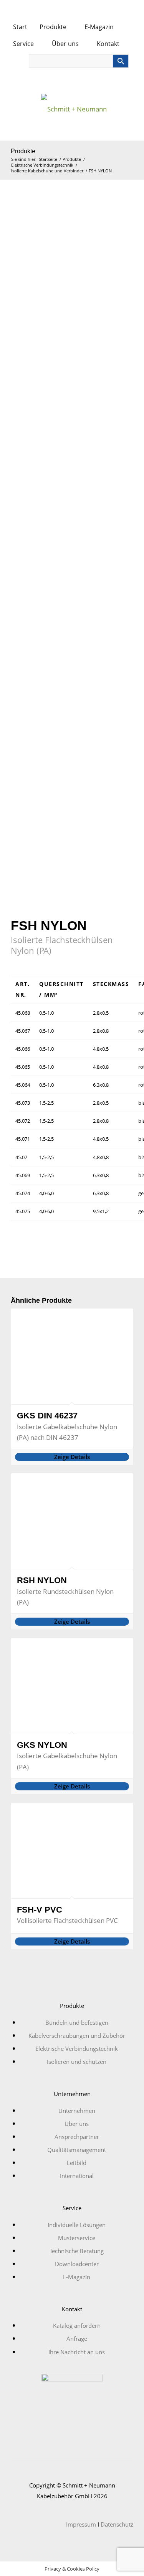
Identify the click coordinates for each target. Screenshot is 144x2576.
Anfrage (77, 2339)
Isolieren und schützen (77, 2062)
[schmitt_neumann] (72, 112)
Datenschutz (117, 2524)
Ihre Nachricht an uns (77, 2352)
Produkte (54, 27)
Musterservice (77, 2238)
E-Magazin (99, 27)
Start (20, 27)
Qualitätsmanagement (77, 2150)
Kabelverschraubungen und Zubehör (77, 2036)
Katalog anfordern (77, 2325)
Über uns (66, 44)
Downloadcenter (77, 2264)
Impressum (81, 2524)
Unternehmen (77, 2111)
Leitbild (77, 2163)
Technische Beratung (77, 2251)
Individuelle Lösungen (77, 2225)
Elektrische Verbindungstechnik (77, 2049)
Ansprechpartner (77, 2137)
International (77, 2176)
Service (24, 44)
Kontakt (109, 44)
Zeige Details (72, 1457)
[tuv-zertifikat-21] (72, 2404)
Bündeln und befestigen (77, 2022)
